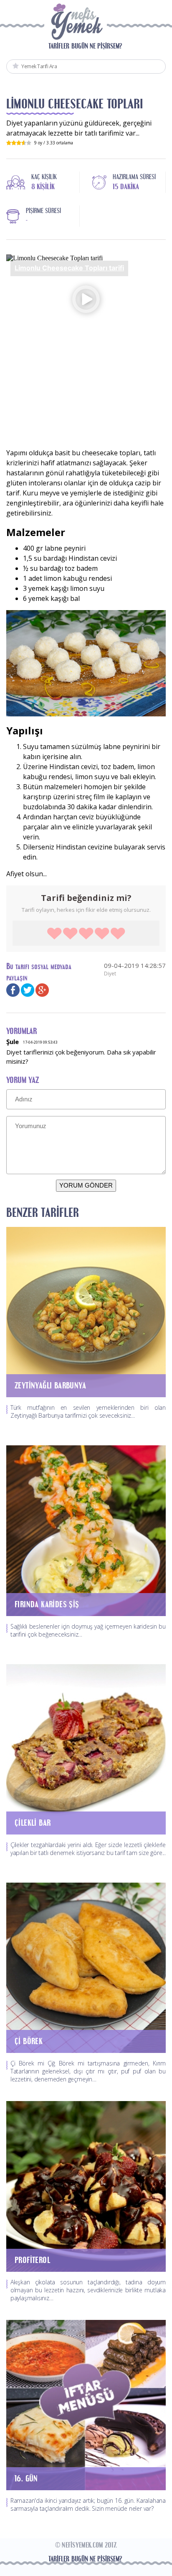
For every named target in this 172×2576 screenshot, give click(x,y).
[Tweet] (28, 989)
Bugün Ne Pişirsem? (97, 46)
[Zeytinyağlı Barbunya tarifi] (86, 1311)
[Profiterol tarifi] (86, 2186)
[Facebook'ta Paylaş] (13, 989)
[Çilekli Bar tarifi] (86, 1749)
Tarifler (59, 46)
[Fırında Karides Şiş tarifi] (86, 1530)
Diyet (110, 974)
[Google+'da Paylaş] (42, 989)
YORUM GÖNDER (86, 1185)
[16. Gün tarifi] (86, 2404)
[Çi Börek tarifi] (86, 1967)
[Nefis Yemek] (76, 24)
